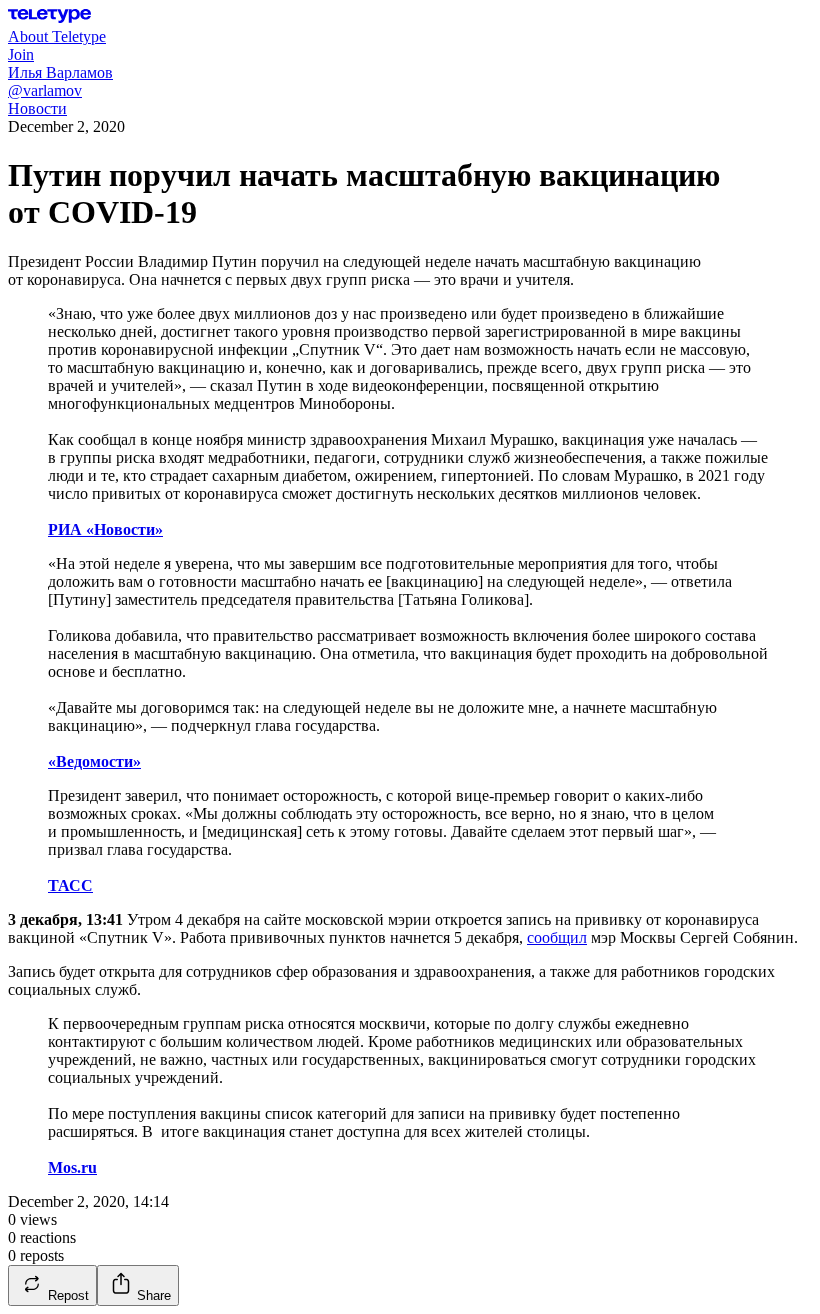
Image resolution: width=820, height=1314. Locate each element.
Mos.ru (72, 1167)
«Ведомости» (94, 761)
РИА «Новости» (105, 529)
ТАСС (70, 885)
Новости (37, 108)
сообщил (557, 937)
